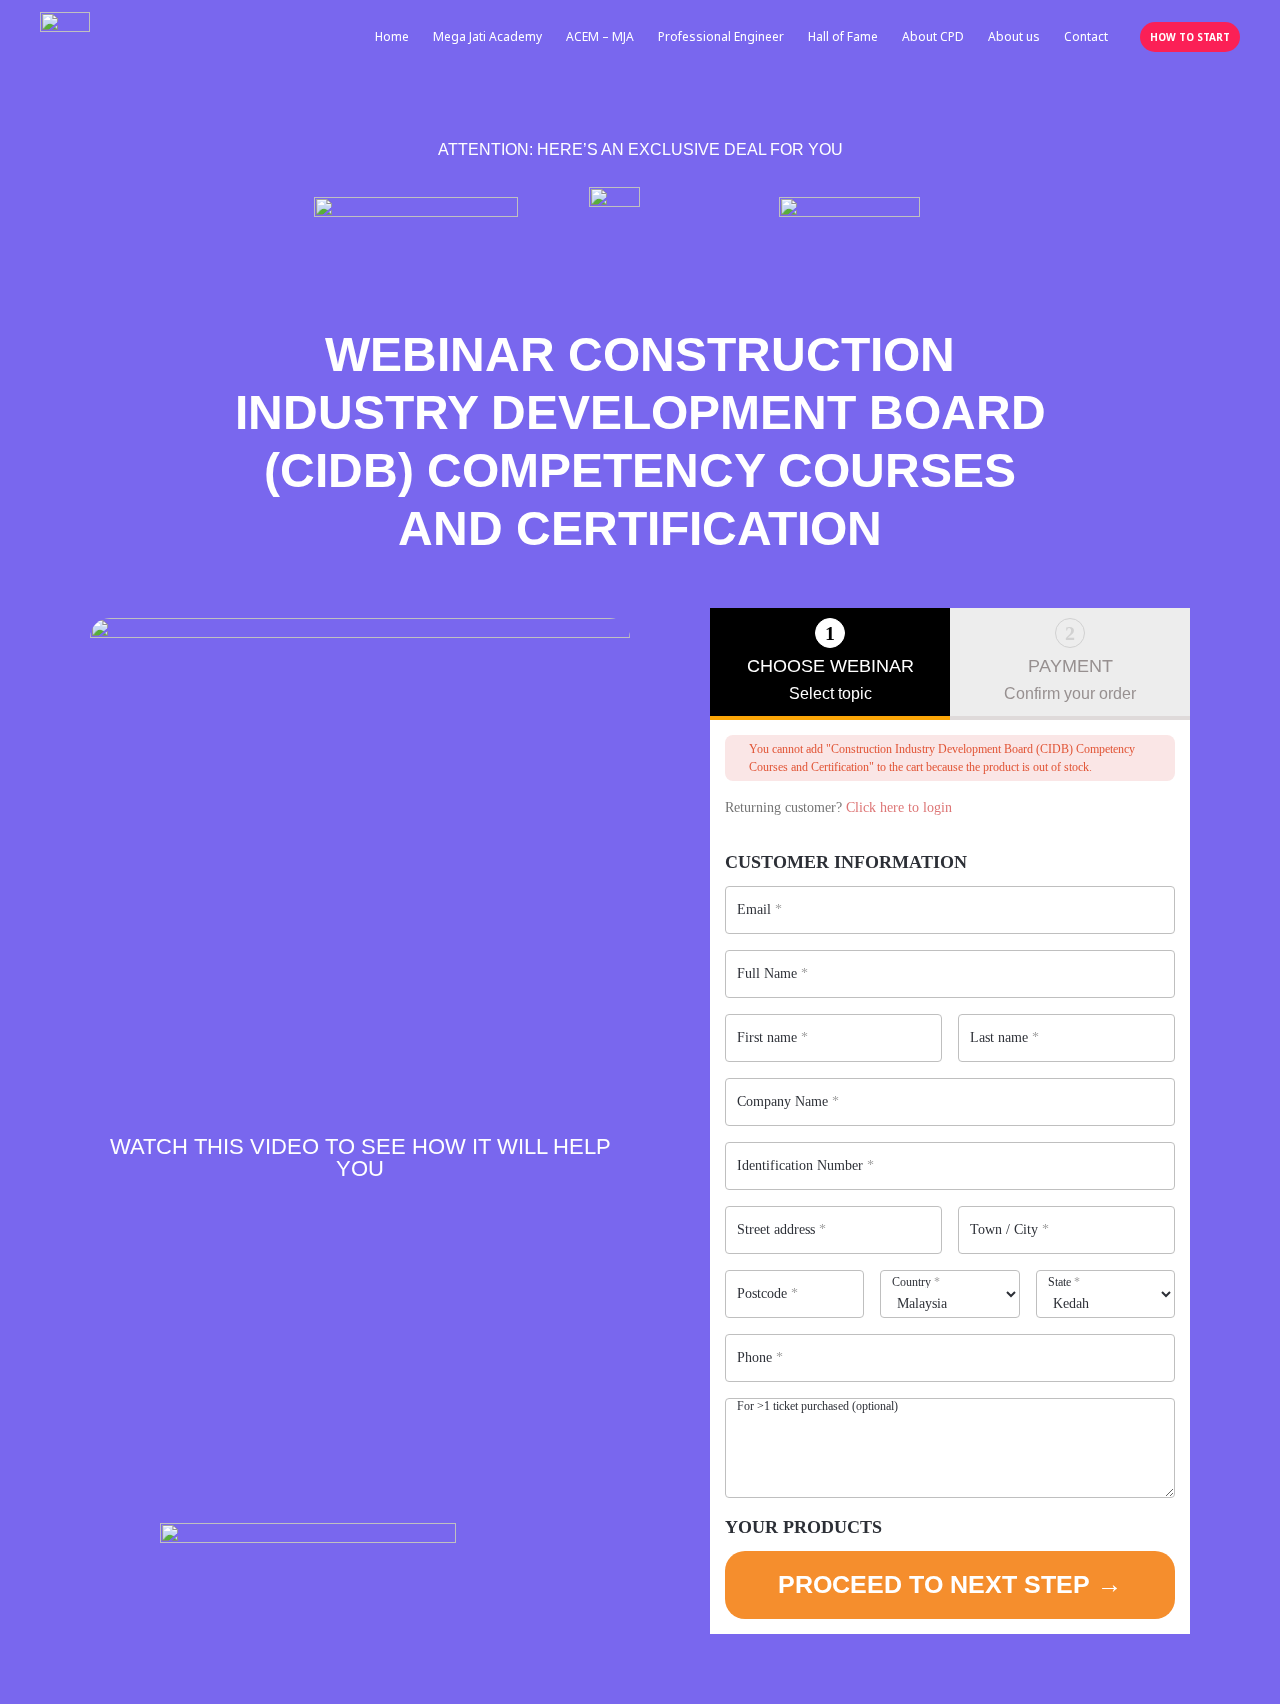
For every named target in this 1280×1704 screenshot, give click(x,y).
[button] (1190, 37)
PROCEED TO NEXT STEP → (950, 1584)
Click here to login (899, 807)
